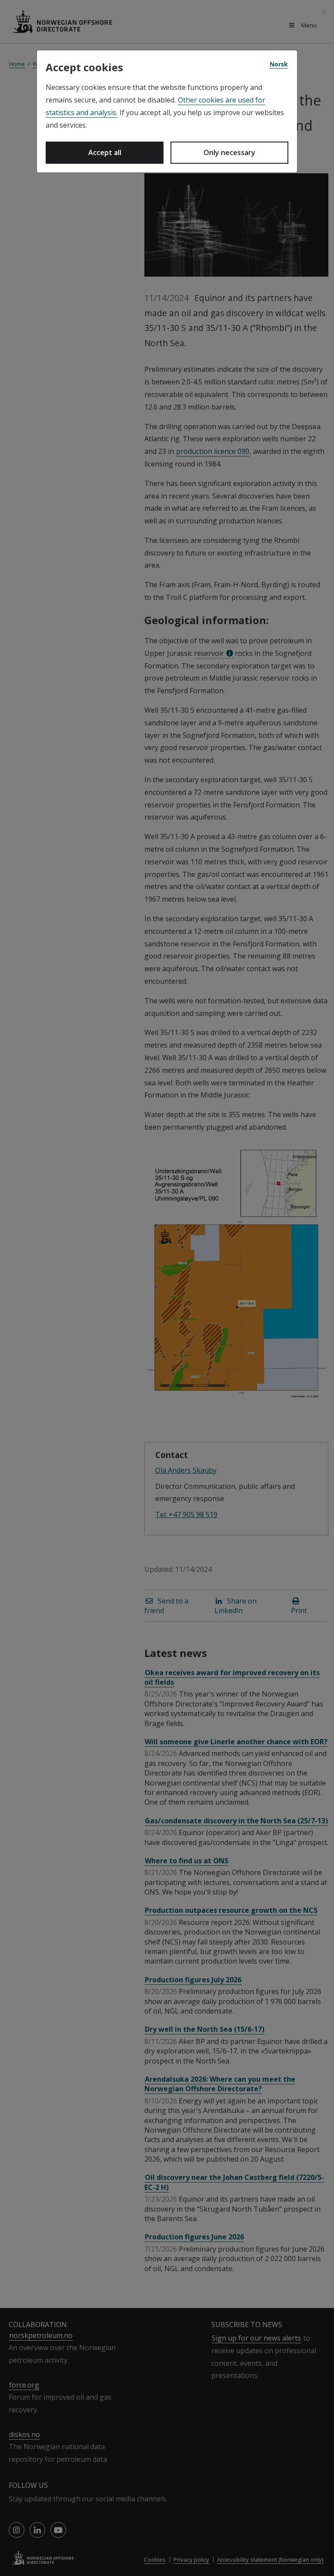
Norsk (279, 64)
